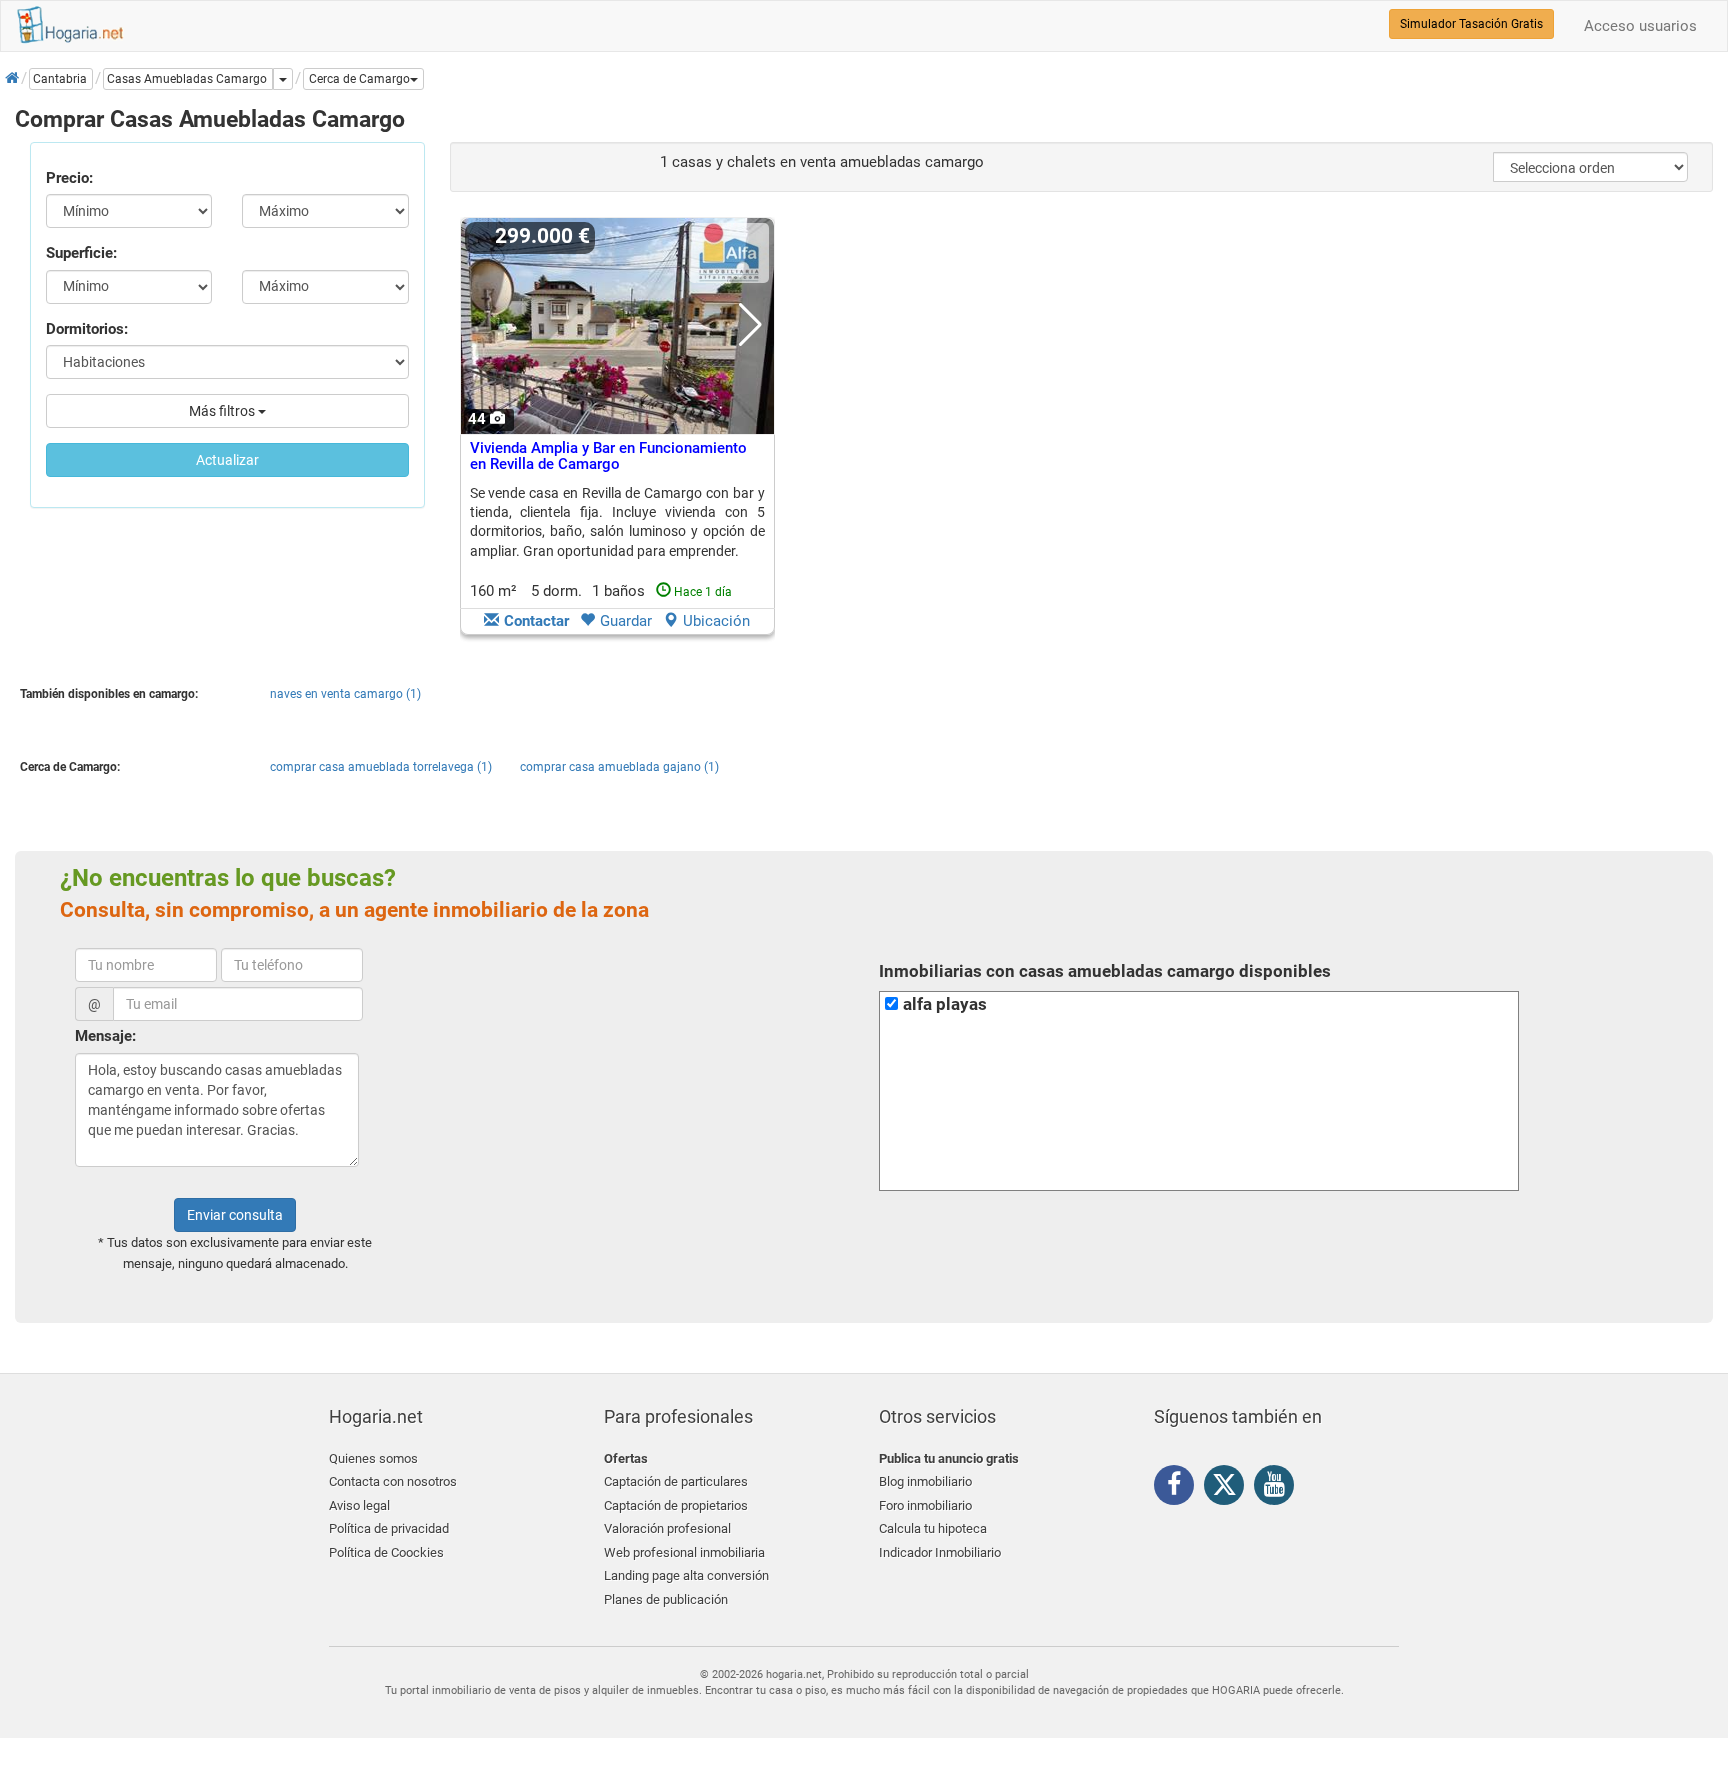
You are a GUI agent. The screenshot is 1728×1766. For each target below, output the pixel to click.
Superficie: (81, 253)
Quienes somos (373, 1458)
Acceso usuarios (1640, 26)
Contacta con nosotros (393, 1481)
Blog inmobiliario (925, 1481)
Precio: (69, 178)
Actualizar (227, 460)
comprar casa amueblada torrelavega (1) (381, 767)
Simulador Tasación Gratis (1471, 24)
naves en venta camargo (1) (345, 694)
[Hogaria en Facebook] (1179, 1488)
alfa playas (945, 1004)
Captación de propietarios (676, 1505)
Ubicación (716, 621)
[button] (363, 79)
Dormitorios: (87, 329)
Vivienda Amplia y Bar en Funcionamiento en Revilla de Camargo (608, 456)
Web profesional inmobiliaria (684, 1552)
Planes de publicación (666, 1599)
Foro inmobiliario (925, 1505)
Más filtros (223, 411)
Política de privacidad (389, 1528)
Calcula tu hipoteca (933, 1528)
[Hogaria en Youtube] (1279, 1488)
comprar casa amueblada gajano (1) (619, 767)
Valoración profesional (667, 1528)
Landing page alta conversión (686, 1575)
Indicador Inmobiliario (940, 1552)
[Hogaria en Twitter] (1229, 1489)
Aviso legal (359, 1505)
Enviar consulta (235, 1215)
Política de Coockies (386, 1552)
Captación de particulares (676, 1481)
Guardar (626, 621)
